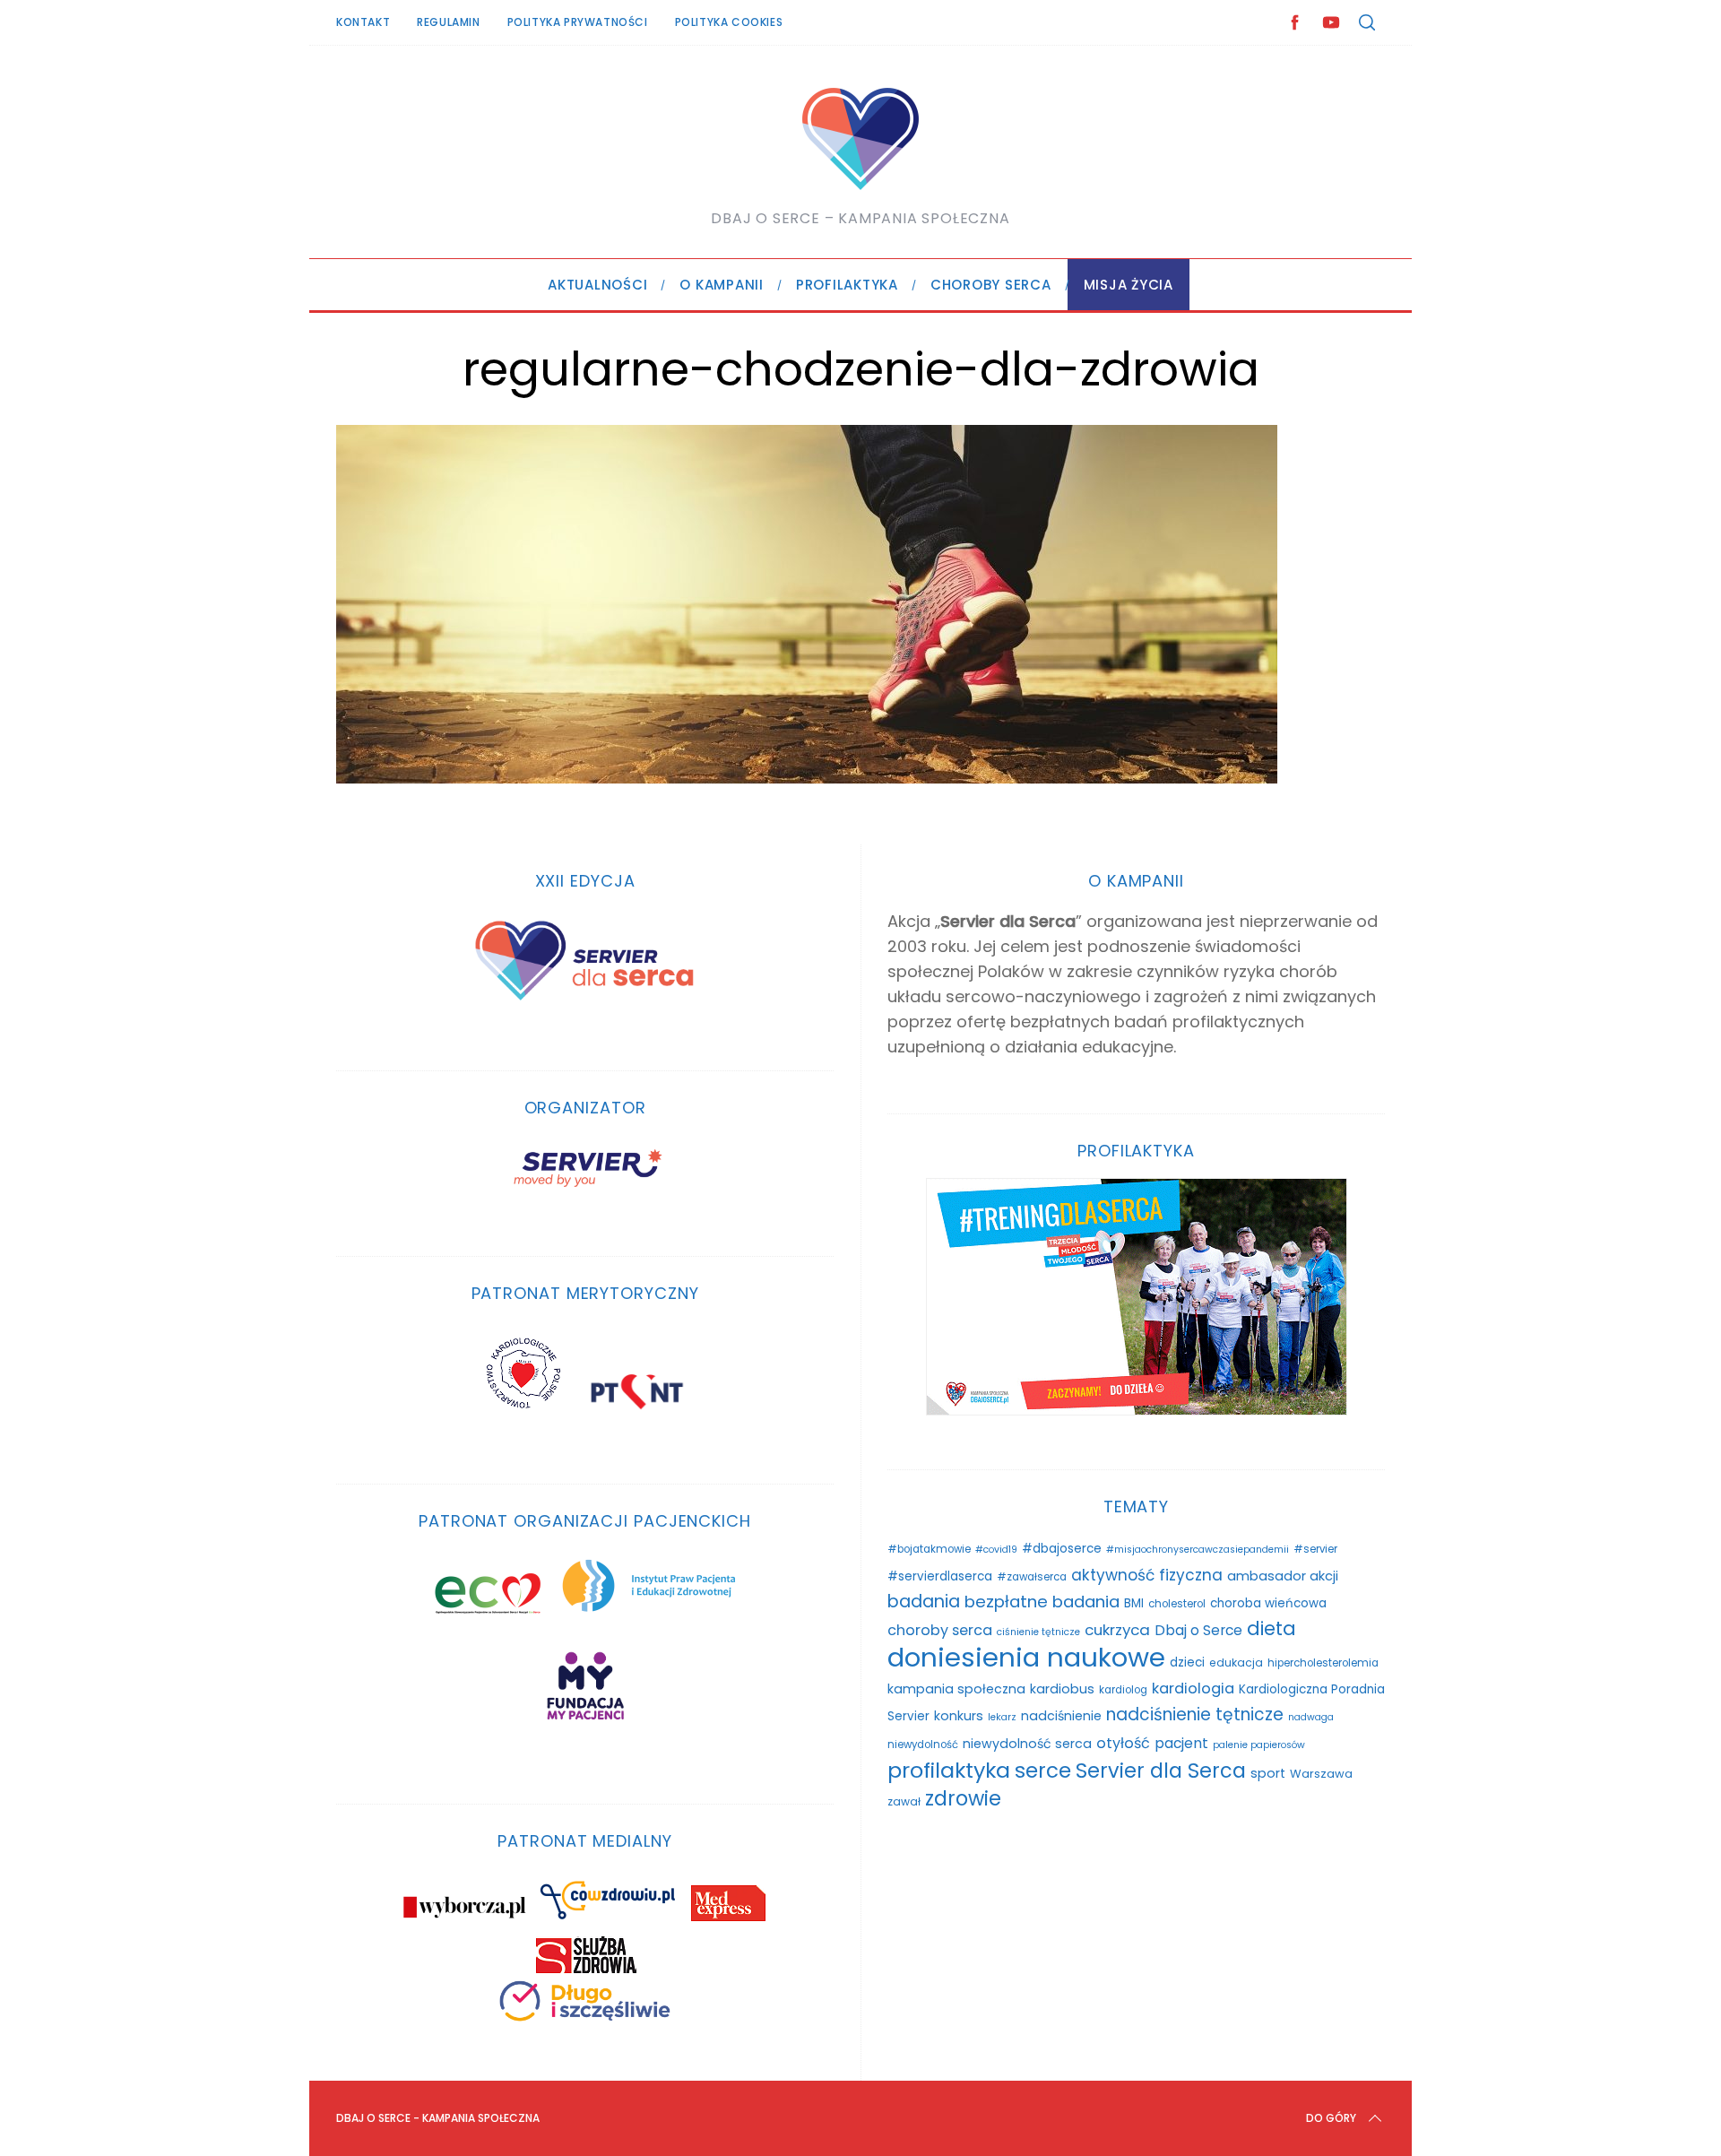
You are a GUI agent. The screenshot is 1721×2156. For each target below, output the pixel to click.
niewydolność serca (1027, 1744)
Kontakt (363, 22)
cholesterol (1177, 1604)
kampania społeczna (956, 1689)
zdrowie (963, 1799)
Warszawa (1321, 1774)
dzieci (1187, 1662)
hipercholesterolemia (1323, 1663)
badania (924, 1602)
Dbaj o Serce (1198, 1630)
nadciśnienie (1061, 1716)
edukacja (1236, 1662)
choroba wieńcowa (1268, 1603)
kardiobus (1062, 1689)
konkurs (959, 1716)
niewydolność (923, 1745)
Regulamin (448, 22)
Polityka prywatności (578, 22)
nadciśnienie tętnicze (1195, 1714)
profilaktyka (949, 1770)
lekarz (1002, 1717)
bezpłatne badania (1042, 1602)
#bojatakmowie (929, 1549)
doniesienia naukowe (1026, 1657)
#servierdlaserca (940, 1576)
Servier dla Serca (1161, 1771)
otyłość (1123, 1743)
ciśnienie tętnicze (1038, 1632)
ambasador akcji (1283, 1576)
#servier (1315, 1549)
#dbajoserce (1062, 1549)
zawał (904, 1801)
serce (1043, 1771)
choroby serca (940, 1630)
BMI (1134, 1603)
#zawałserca (1032, 1577)
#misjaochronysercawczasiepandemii (1198, 1550)
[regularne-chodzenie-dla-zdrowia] (807, 778)
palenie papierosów (1259, 1745)
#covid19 (996, 1550)
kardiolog (1123, 1690)
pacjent (1181, 1743)
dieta (1271, 1628)
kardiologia (1193, 1688)
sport (1268, 1773)
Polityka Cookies (729, 22)
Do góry (1331, 2118)
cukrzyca (1117, 1630)
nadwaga (1311, 1717)
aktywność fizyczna (1147, 1575)
